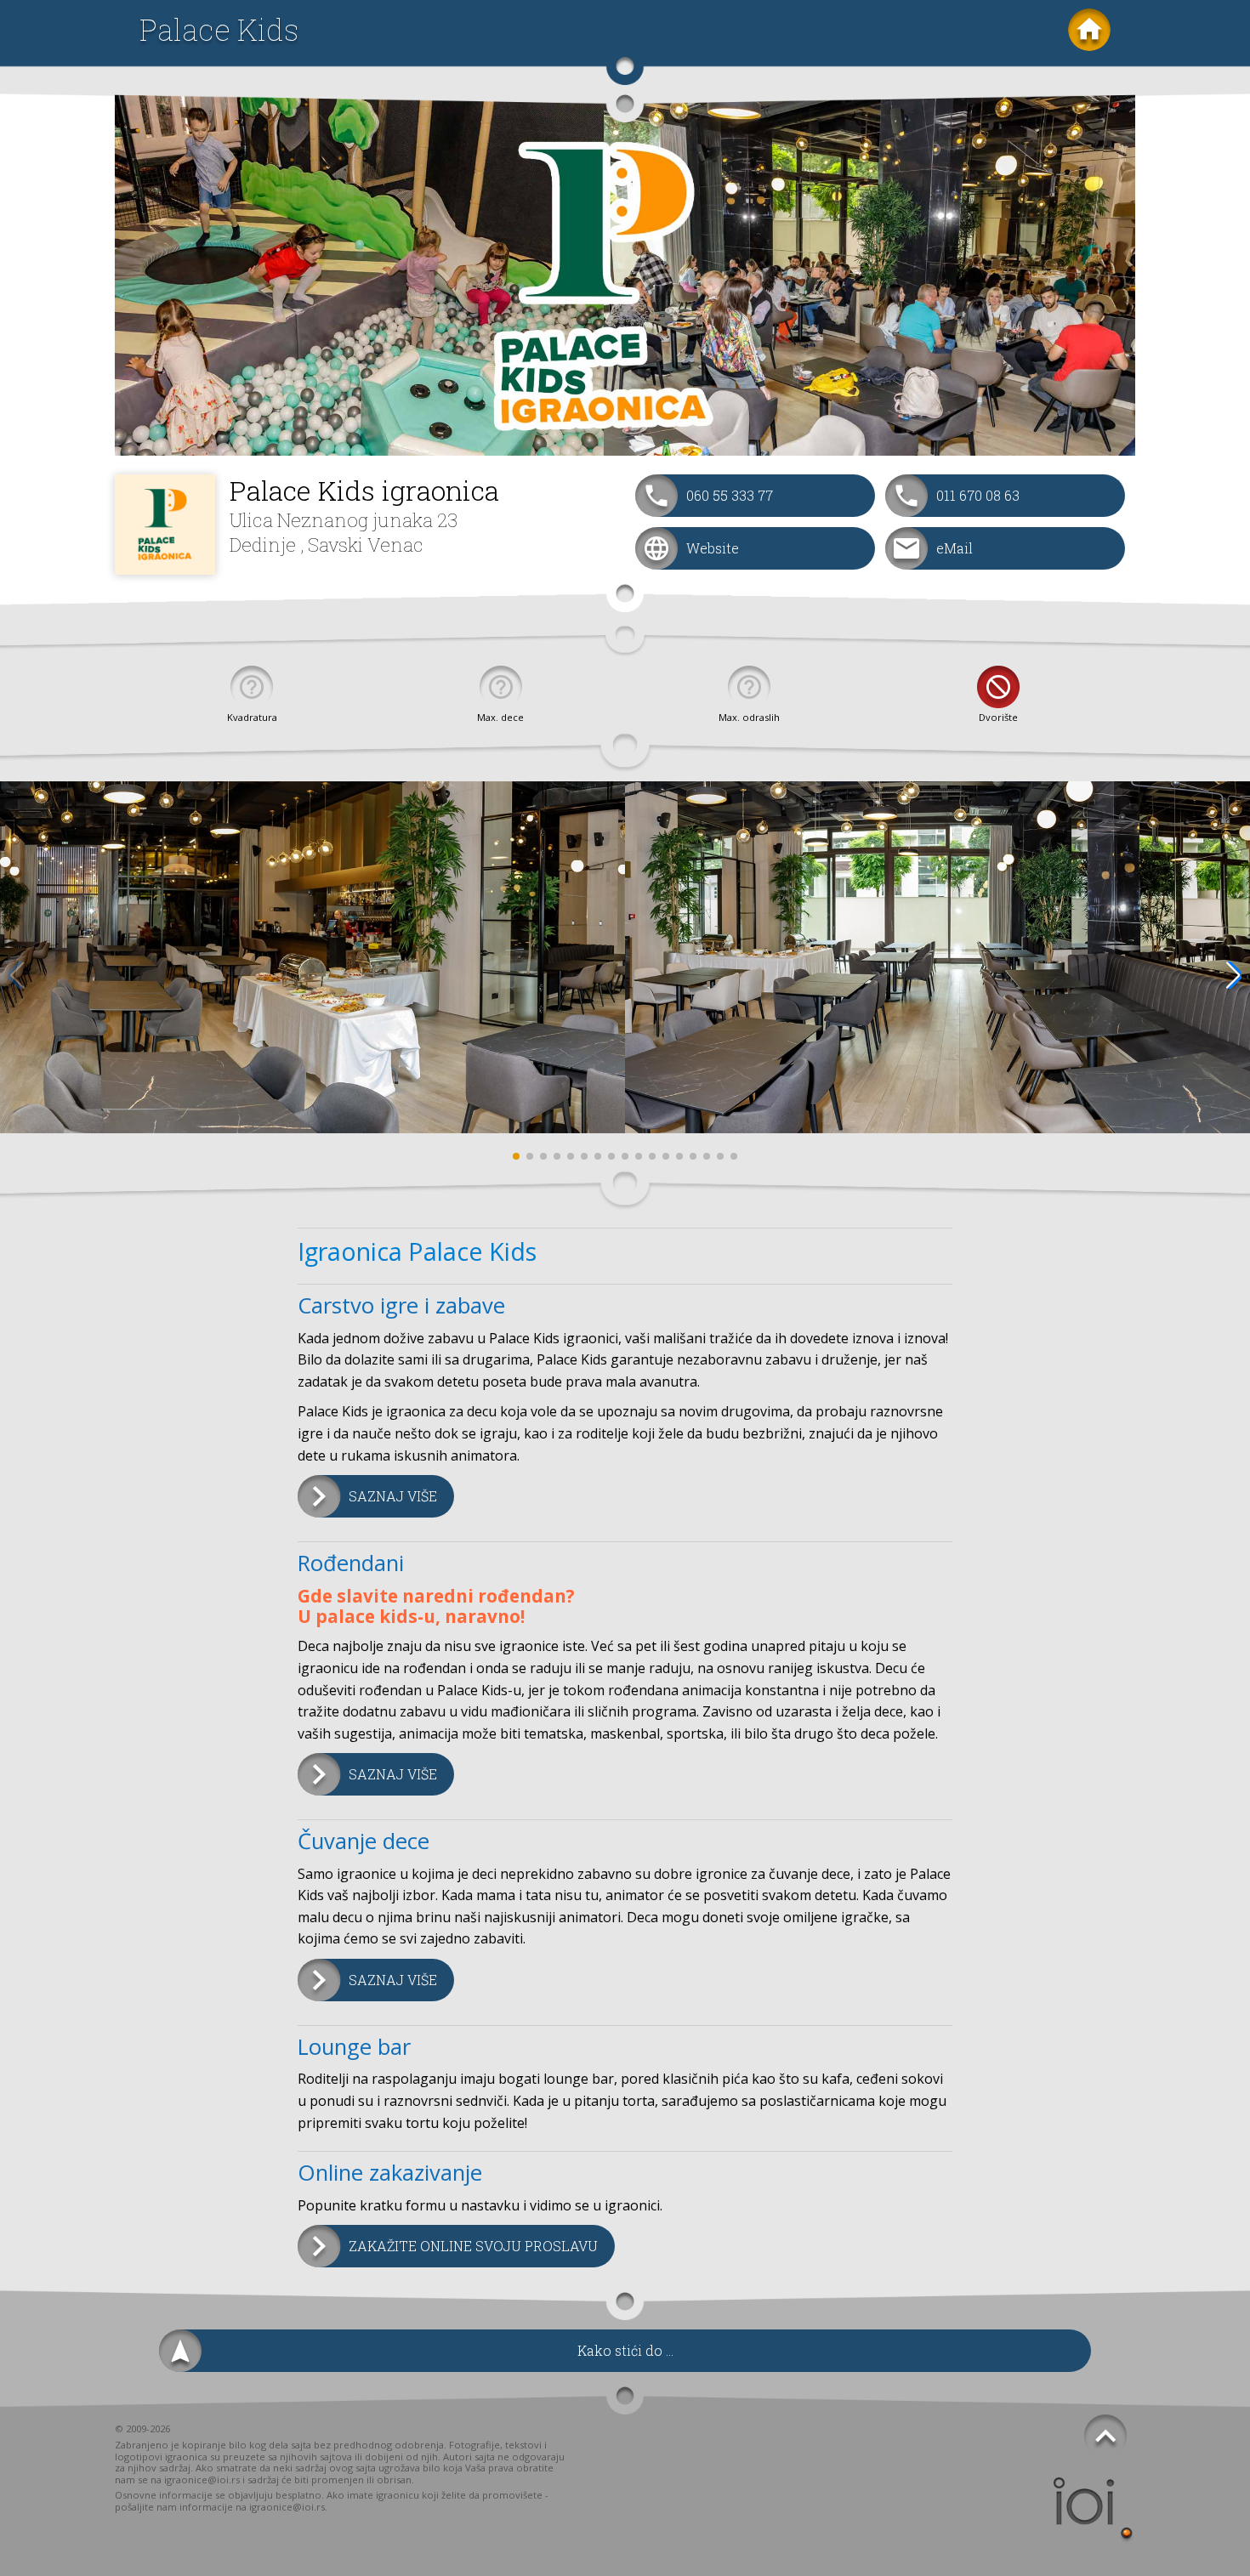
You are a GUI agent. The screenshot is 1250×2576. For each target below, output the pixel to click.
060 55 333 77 (730, 495)
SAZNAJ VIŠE (393, 1496)
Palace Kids (219, 29)
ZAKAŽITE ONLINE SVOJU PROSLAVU (473, 2246)
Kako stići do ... (625, 2350)
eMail (955, 548)
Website (713, 548)
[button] (1233, 975)
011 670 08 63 (978, 495)
